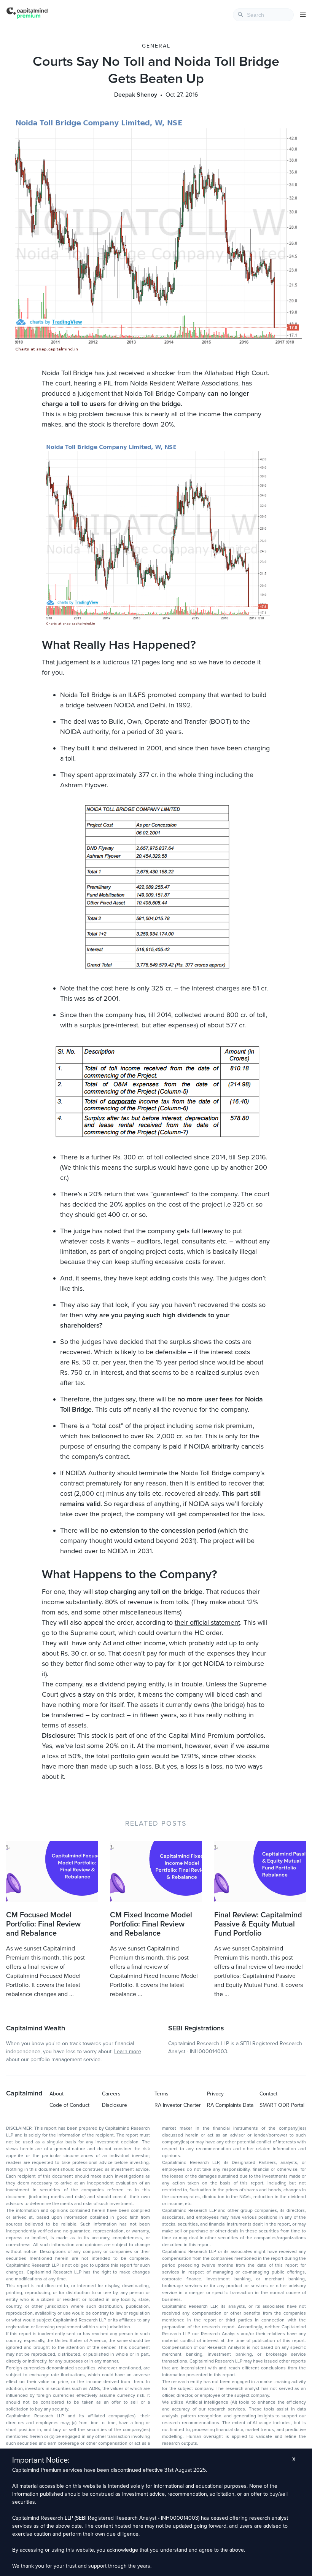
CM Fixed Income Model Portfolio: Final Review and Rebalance (151, 1924)
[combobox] (263, 15)
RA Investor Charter (178, 2105)
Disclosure (115, 2105)
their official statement (207, 1622)
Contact (268, 2094)
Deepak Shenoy (136, 95)
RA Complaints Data (230, 2105)
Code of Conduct (69, 2105)
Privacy (215, 2094)
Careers (111, 2094)
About (57, 2094)
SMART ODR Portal (282, 2105)
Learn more (128, 2051)
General (156, 46)
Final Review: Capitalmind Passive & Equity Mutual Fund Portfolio (258, 1924)
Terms (162, 2094)
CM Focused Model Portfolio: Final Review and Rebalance (43, 1924)
